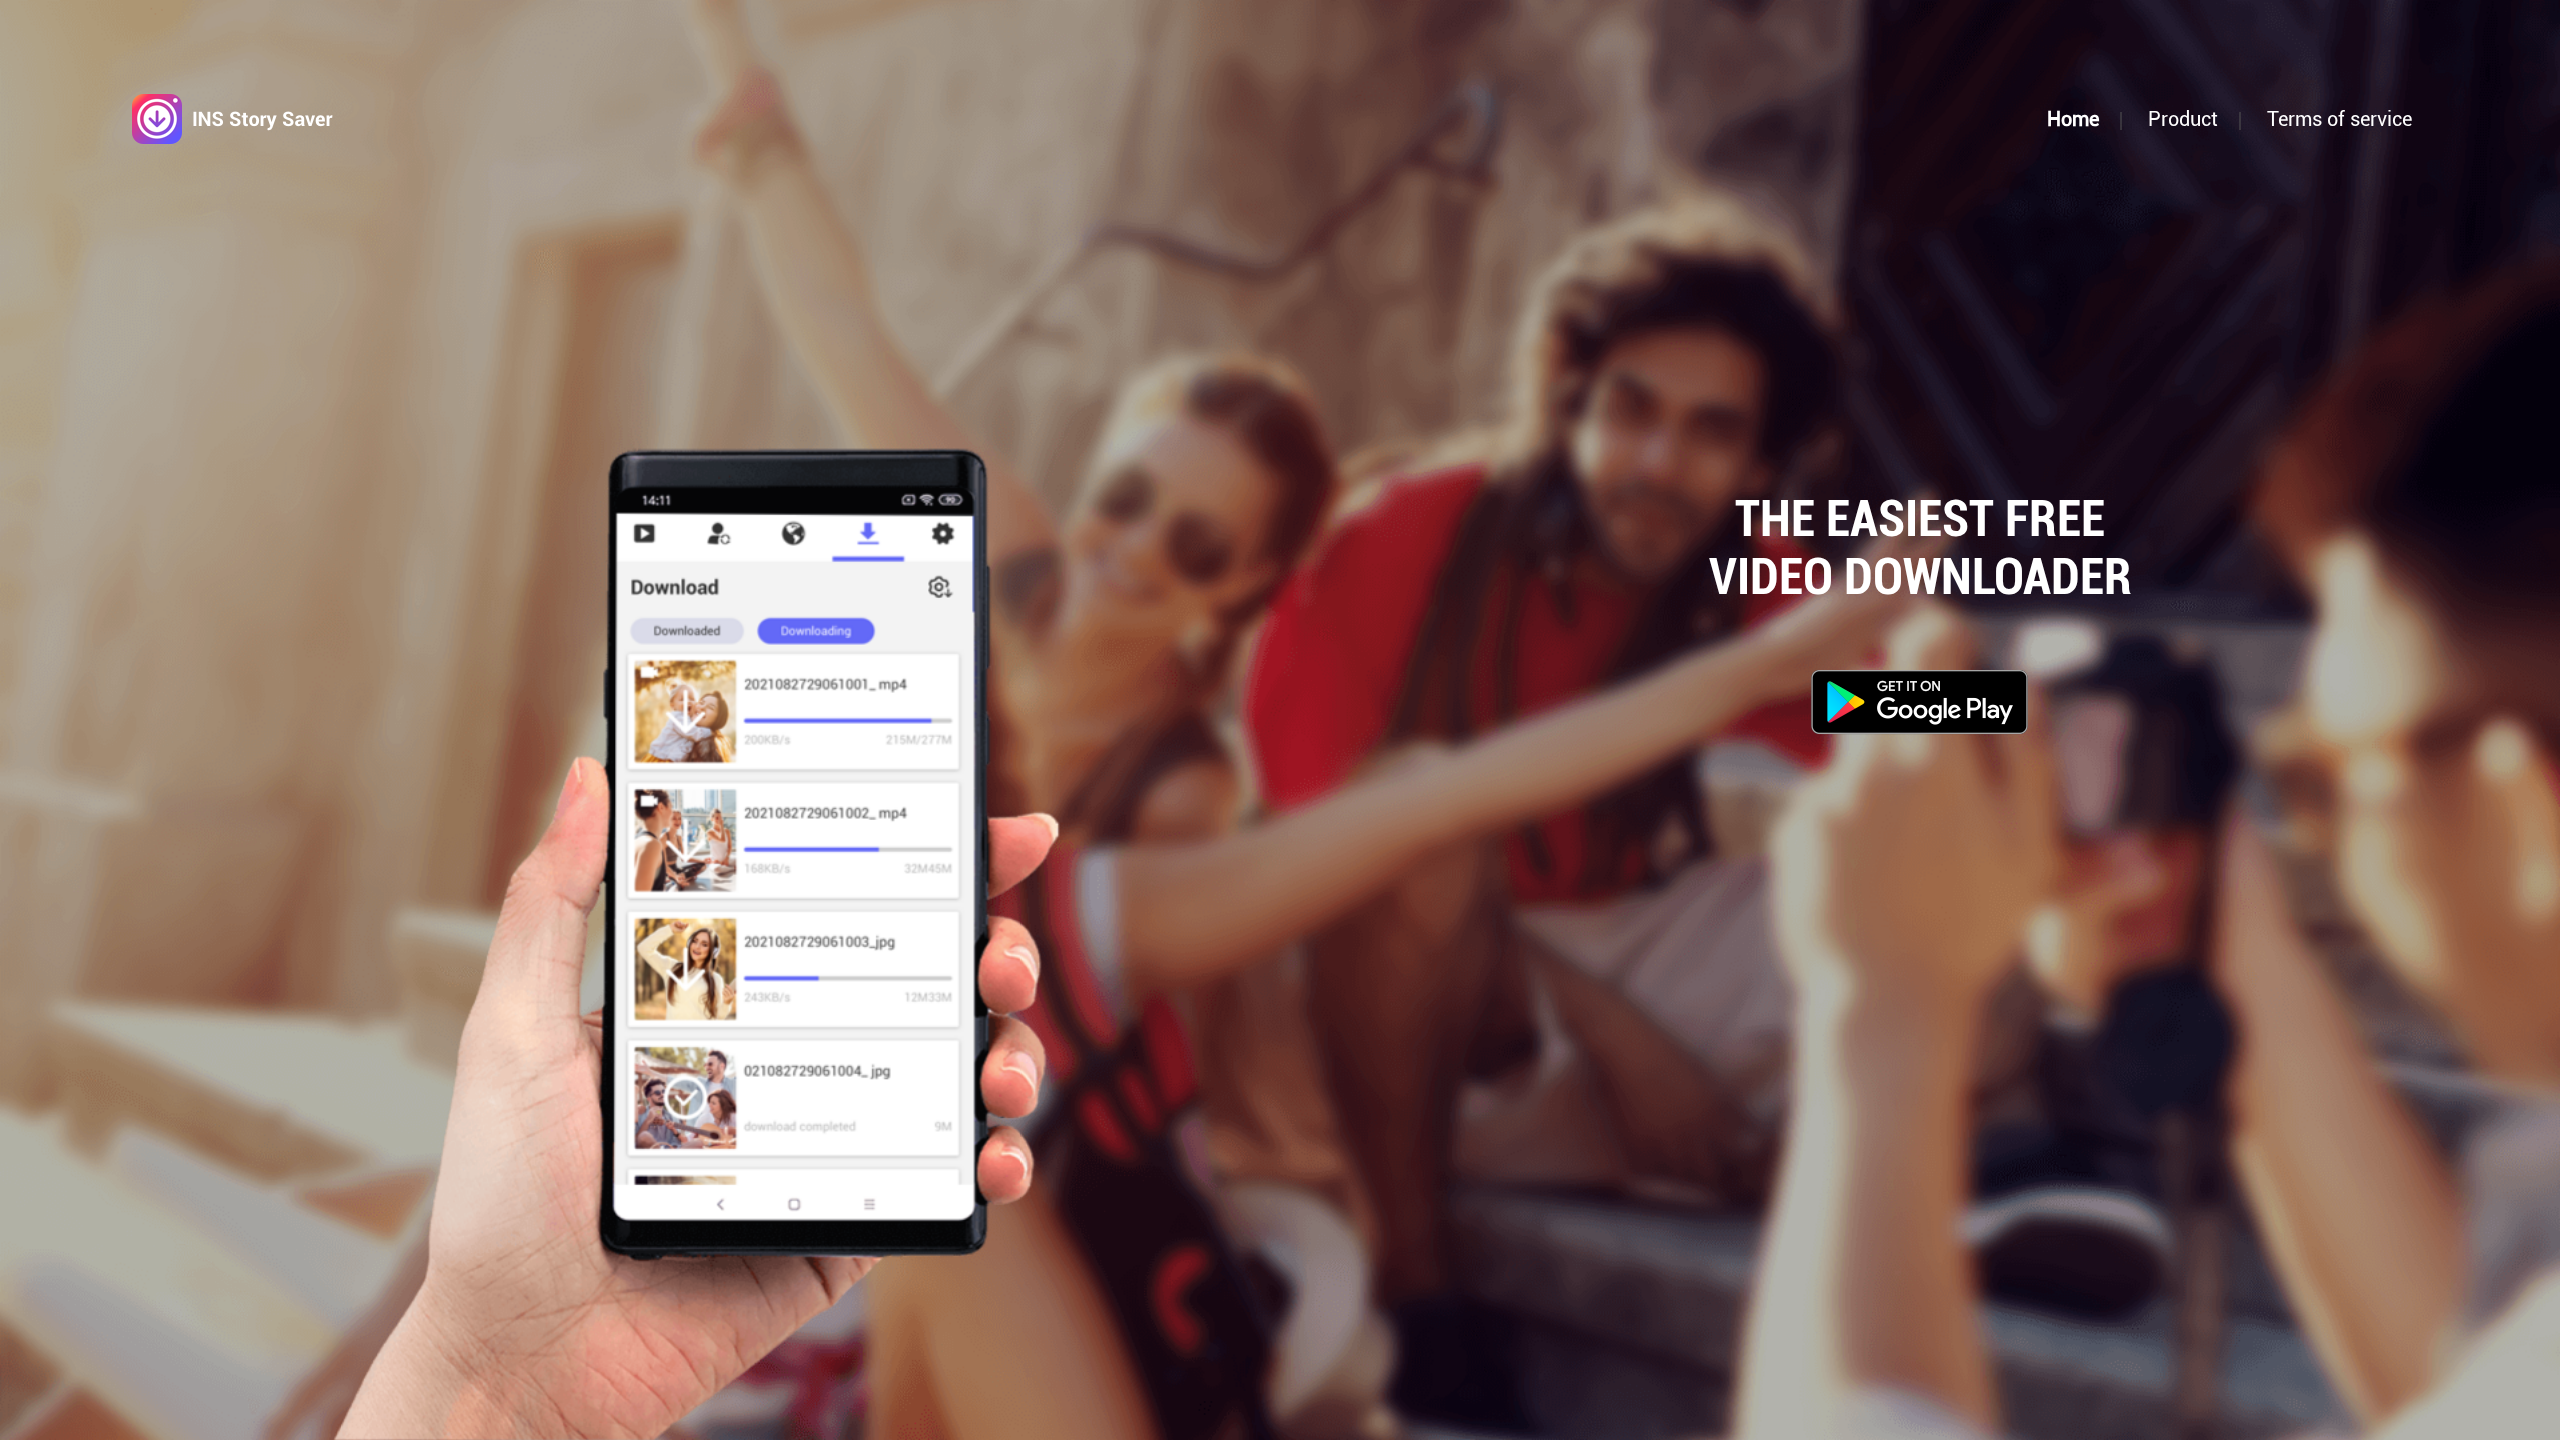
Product (2183, 119)
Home (2073, 119)
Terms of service (2339, 119)
